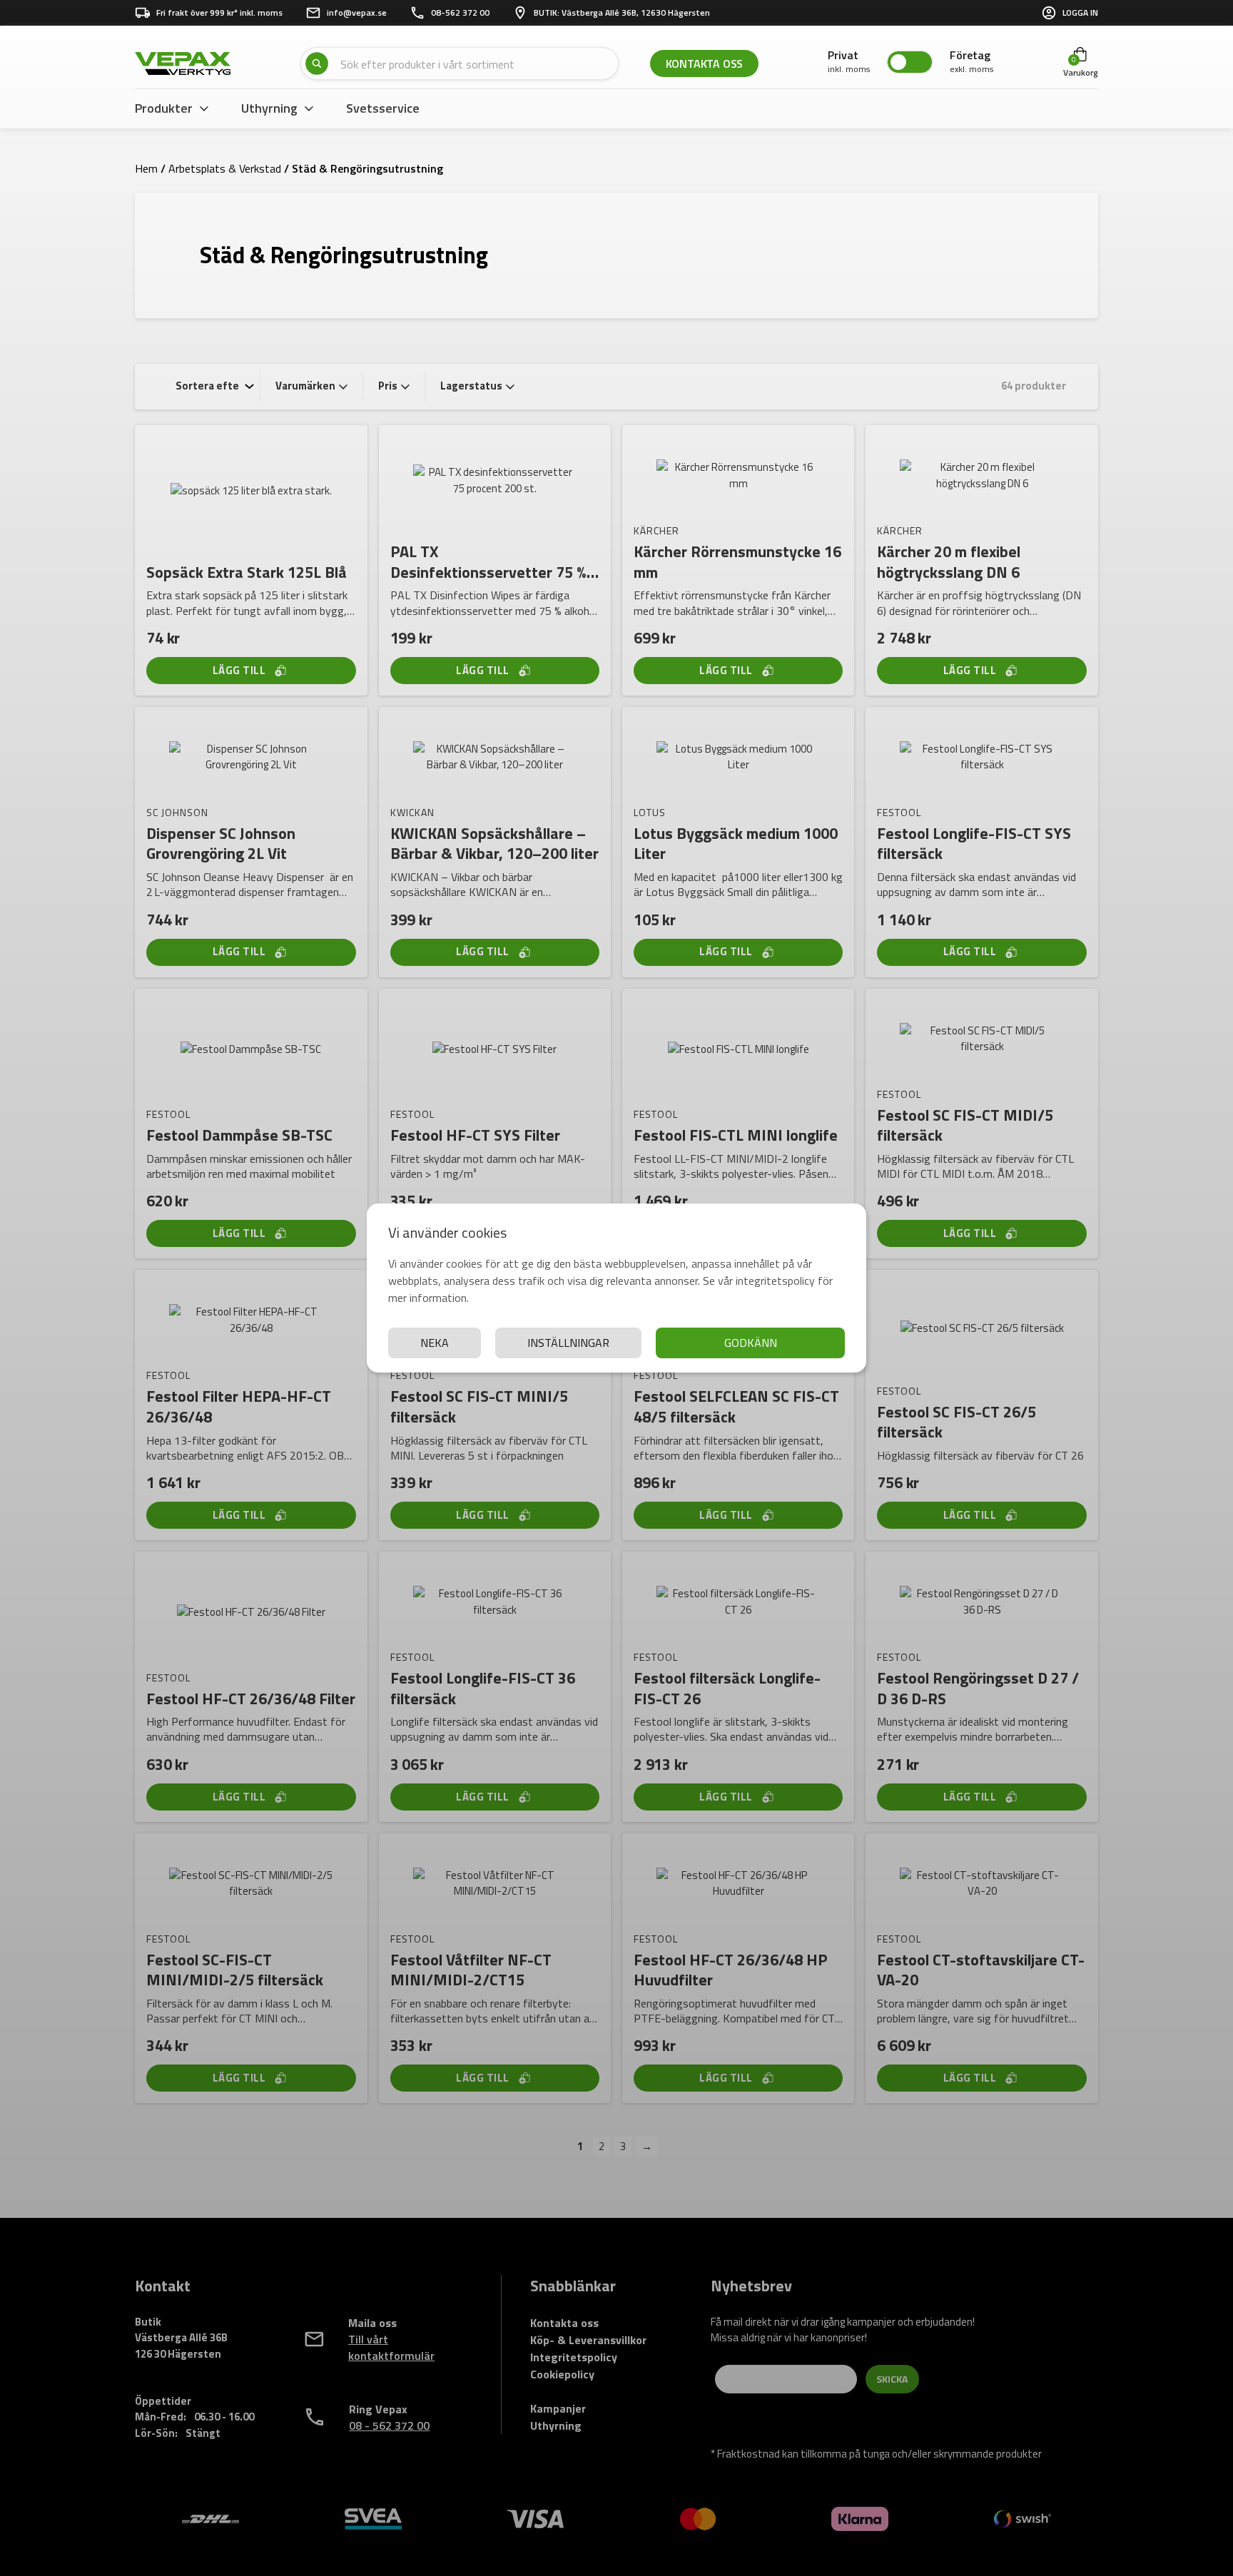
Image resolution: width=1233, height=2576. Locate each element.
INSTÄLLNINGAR (568, 1343)
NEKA (435, 1343)
